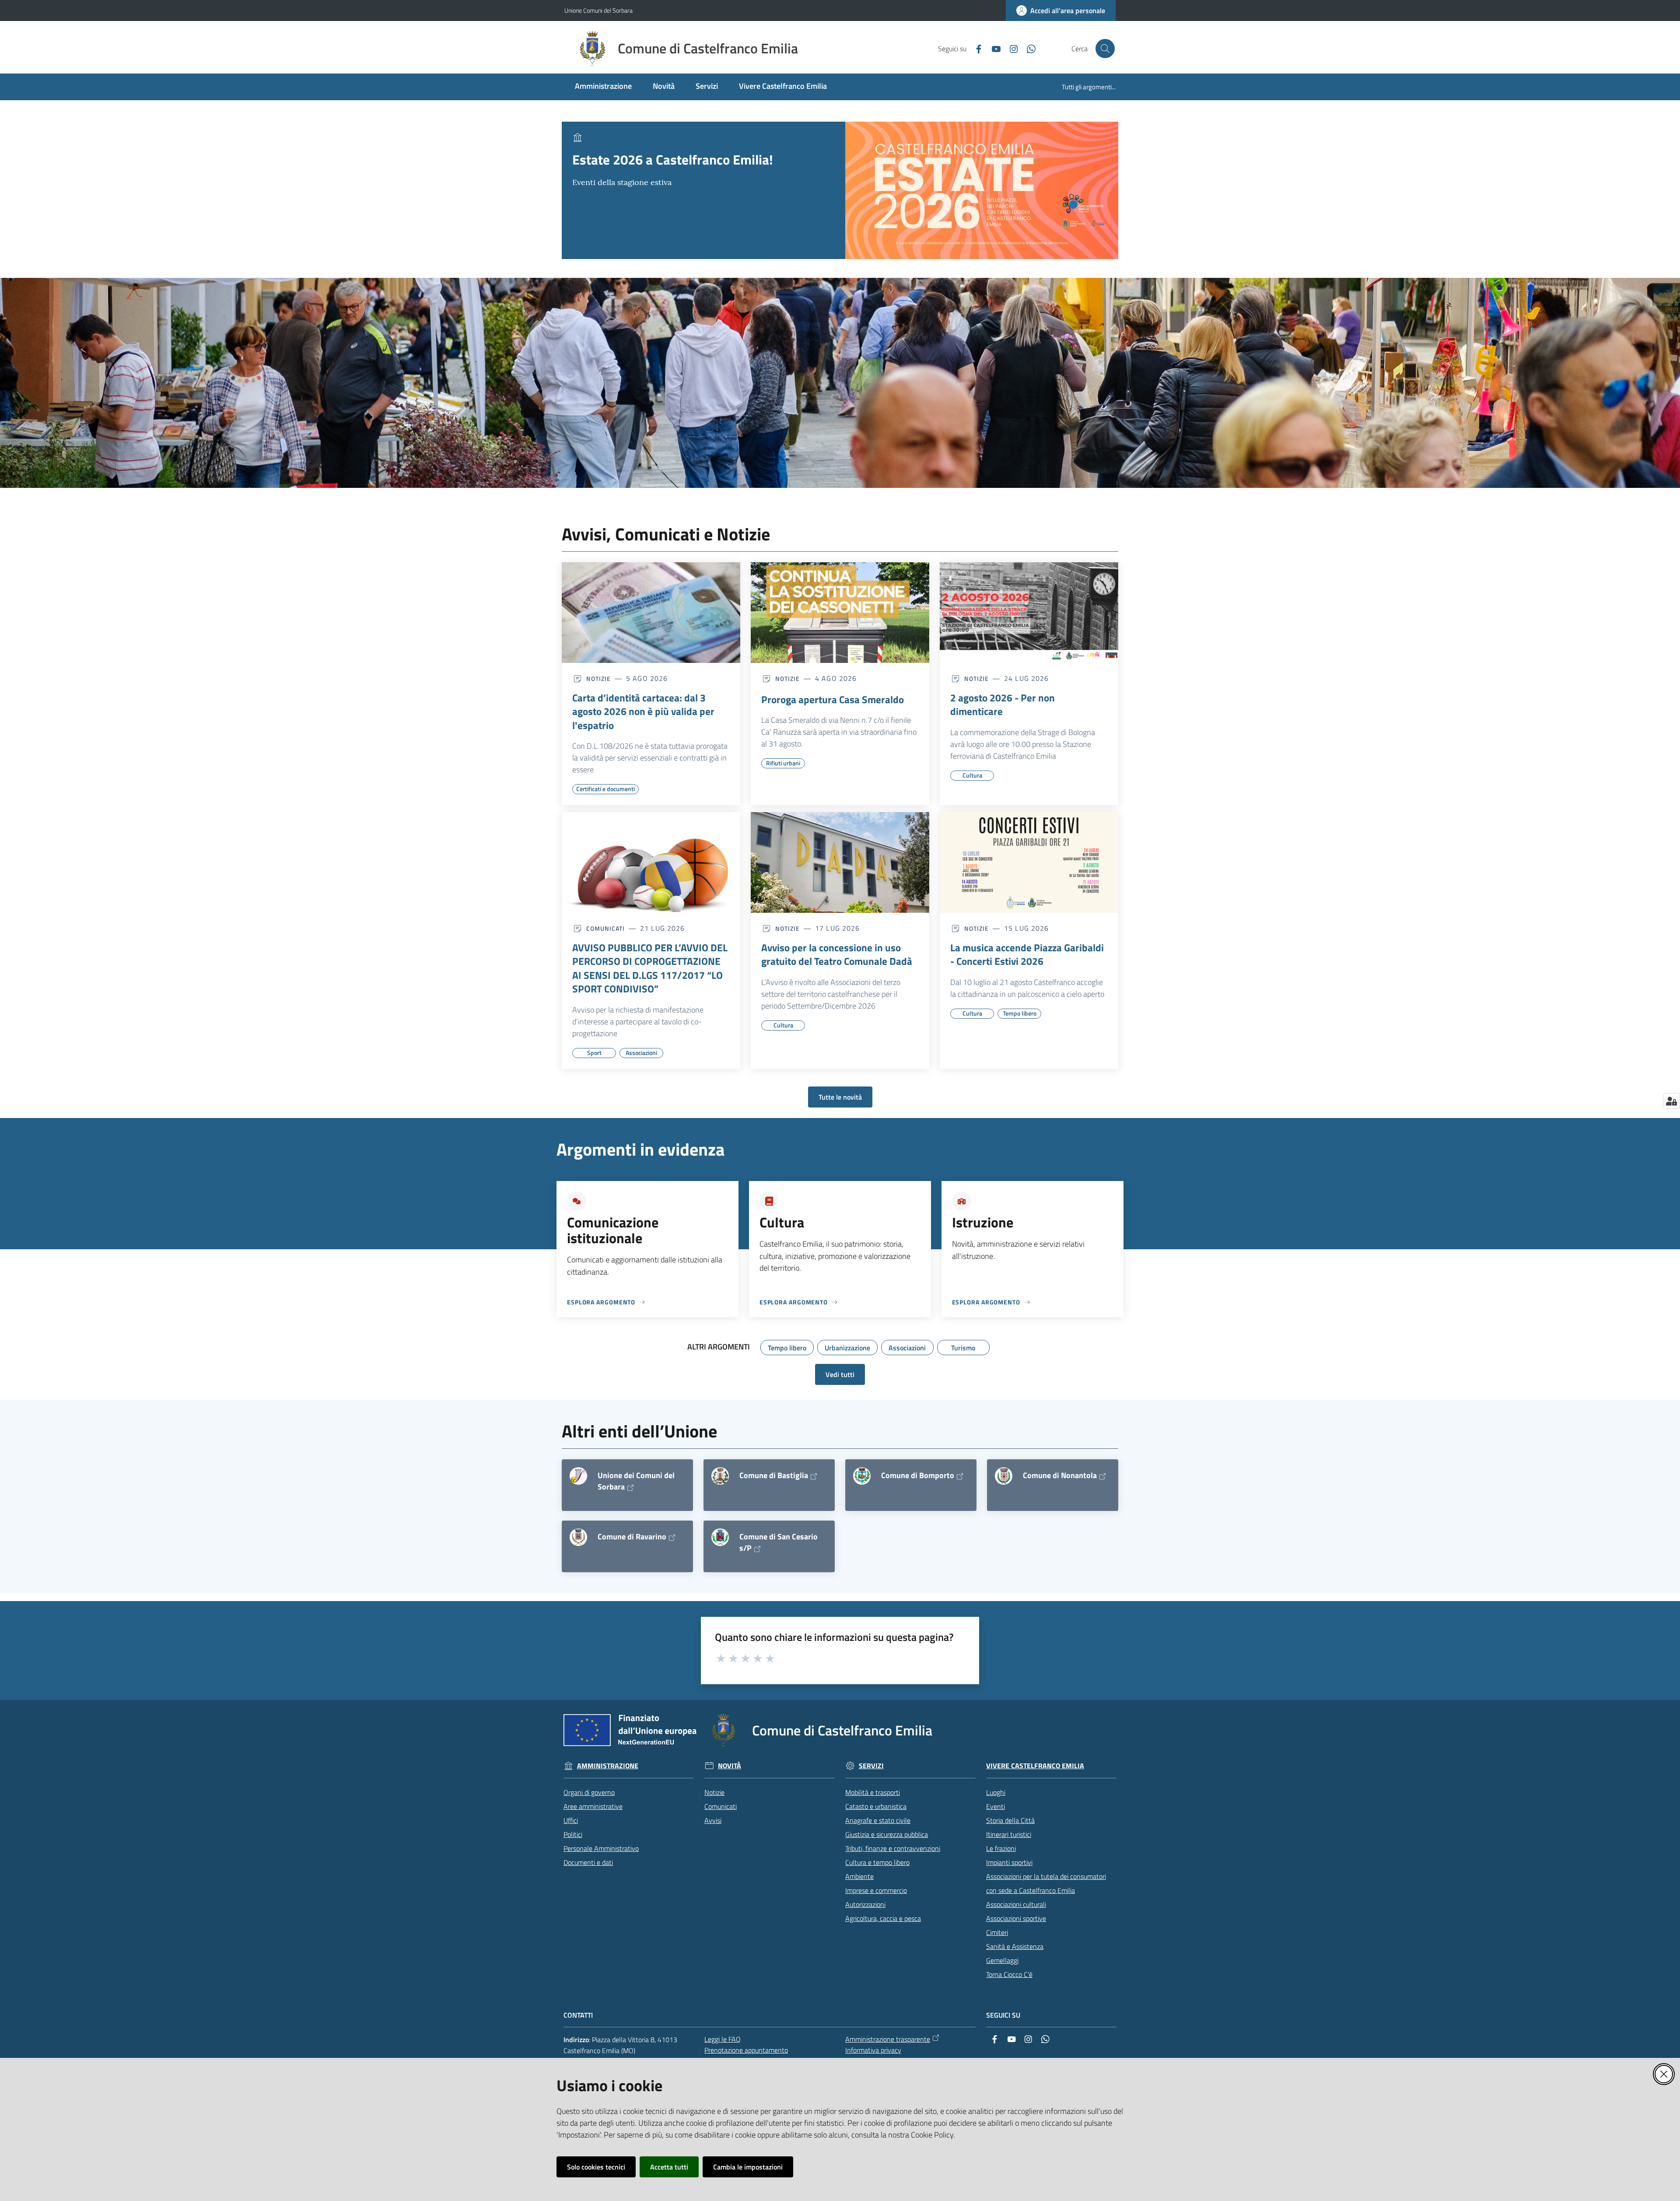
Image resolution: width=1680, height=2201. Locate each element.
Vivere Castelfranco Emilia (1035, 1766)
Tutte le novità (840, 1097)
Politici (573, 1834)
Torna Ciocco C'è (1009, 1974)
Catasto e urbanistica (876, 1806)
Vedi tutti (840, 1374)
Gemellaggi (1002, 1960)
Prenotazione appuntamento (746, 2050)
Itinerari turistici (1009, 1834)
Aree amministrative (593, 1806)
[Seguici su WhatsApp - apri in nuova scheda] (1028, 48)
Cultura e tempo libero (877, 1862)
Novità (730, 1766)
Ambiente (859, 1876)
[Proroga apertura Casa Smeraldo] (840, 613)
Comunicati (721, 1806)
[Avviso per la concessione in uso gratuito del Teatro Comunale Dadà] (840, 862)
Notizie (714, 1792)
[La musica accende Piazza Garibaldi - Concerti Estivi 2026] (1029, 862)
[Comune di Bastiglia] (720, 1476)
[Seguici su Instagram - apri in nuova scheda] (1010, 48)
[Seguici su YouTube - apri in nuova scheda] (993, 48)
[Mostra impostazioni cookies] (1671, 1101)
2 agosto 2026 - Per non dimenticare (1003, 705)
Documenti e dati (588, 1862)
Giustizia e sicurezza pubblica (887, 1834)
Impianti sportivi (1009, 1862)
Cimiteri (997, 1932)
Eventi (996, 1806)
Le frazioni (1001, 1848)
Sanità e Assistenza (1015, 1946)
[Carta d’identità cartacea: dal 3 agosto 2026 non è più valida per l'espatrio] (651, 613)
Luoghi (996, 1792)
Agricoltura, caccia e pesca (883, 1918)
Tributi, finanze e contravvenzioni (893, 1848)
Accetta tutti (669, 2167)
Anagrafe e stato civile (878, 1820)
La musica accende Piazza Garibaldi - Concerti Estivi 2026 (1027, 955)
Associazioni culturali (1016, 1904)
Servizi (871, 1766)
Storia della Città (1010, 1820)
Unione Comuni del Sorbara (598, 10)
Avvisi (713, 1820)
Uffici (571, 1820)
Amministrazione (608, 1766)
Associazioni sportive (1016, 1918)
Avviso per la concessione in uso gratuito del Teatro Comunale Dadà (837, 955)
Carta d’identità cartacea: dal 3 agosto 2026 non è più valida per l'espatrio (643, 712)
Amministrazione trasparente (888, 2039)
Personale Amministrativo (601, 1848)
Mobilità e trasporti (873, 1792)
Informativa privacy (873, 2050)
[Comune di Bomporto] (862, 1476)
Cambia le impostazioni (748, 2167)
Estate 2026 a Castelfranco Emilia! (673, 159)
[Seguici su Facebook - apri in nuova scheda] (975, 48)
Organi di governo (589, 1792)
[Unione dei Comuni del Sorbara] (578, 1476)
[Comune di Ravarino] (578, 1537)
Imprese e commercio (876, 1890)
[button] (1105, 49)
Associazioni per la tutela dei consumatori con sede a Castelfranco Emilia (1046, 1883)
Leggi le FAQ (723, 2039)
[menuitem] (603, 87)
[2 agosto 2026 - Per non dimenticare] (1029, 613)
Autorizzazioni (865, 1904)
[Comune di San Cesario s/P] (720, 1537)
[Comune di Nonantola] (1004, 1476)
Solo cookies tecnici (596, 2167)
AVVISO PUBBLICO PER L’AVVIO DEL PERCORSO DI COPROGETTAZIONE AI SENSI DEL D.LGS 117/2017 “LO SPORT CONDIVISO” (650, 968)
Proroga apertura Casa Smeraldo (833, 700)
